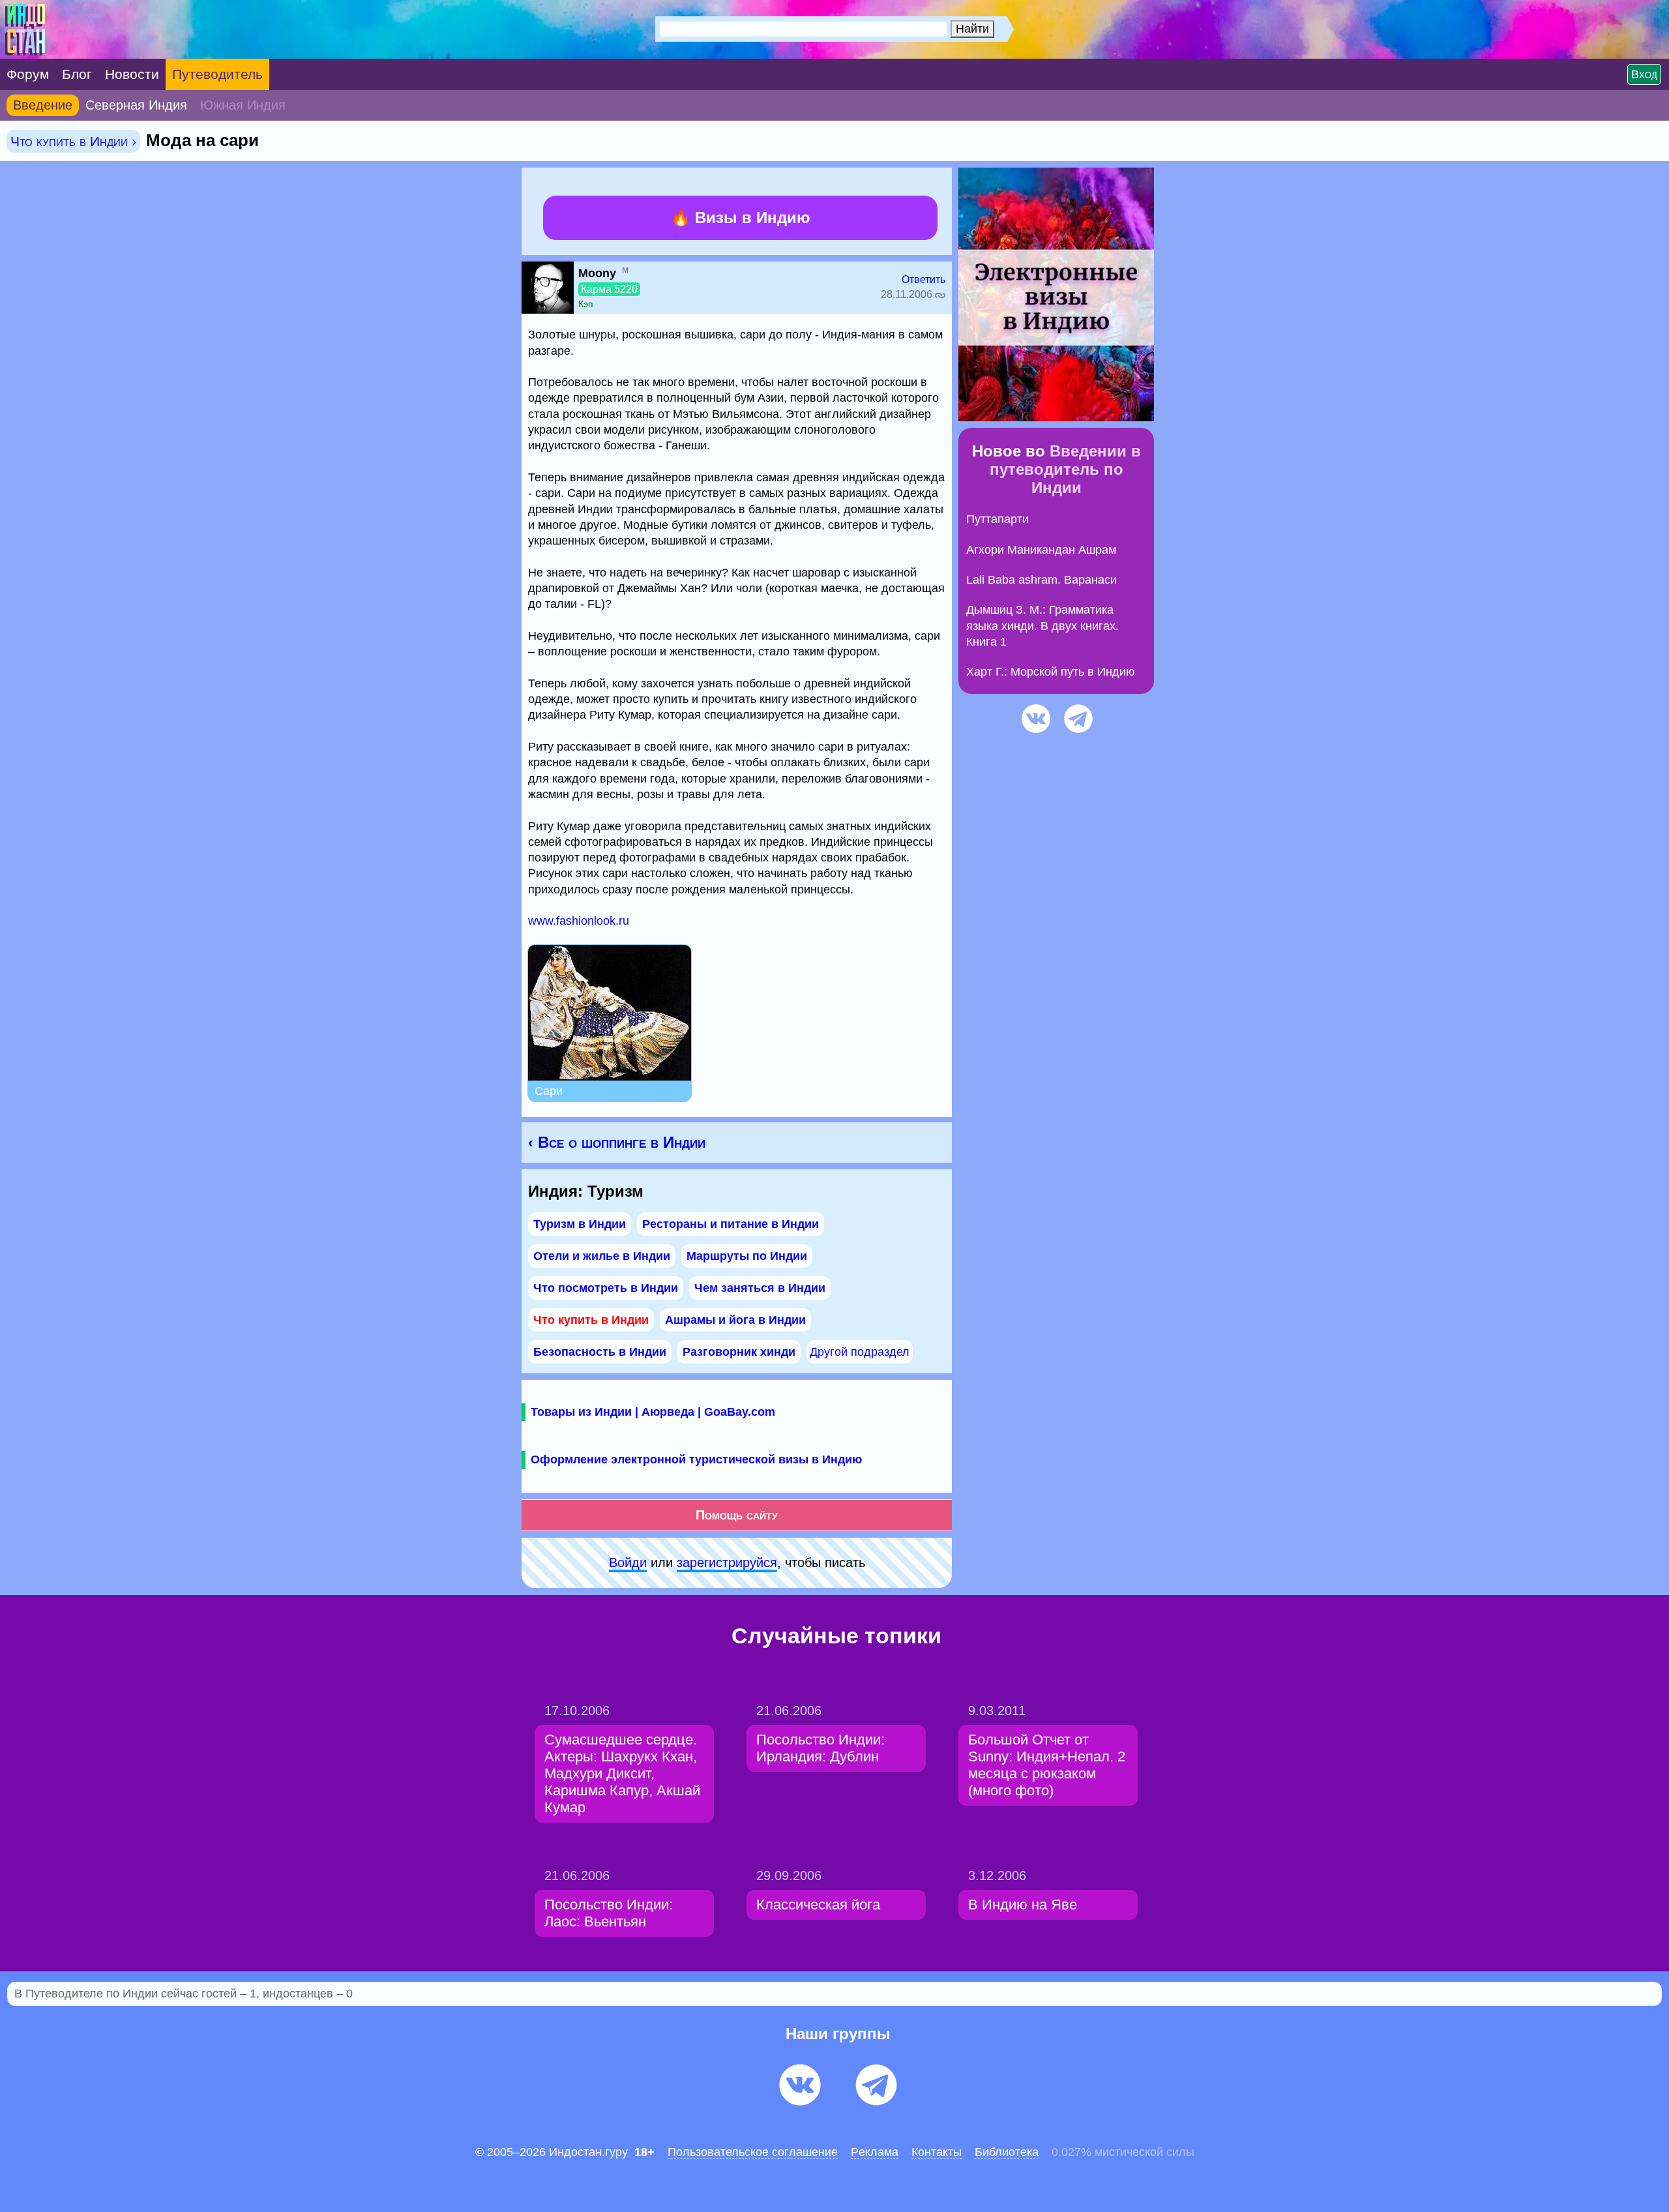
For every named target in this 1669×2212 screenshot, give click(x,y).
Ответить (923, 279)
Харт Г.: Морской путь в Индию (1051, 672)
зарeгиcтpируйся (727, 1562)
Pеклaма (875, 2152)
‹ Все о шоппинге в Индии (617, 1142)
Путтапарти (997, 519)
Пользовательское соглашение (753, 2152)
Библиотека (1007, 2152)
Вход (1644, 74)
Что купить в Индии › (73, 141)
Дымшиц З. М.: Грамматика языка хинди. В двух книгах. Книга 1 (1042, 626)
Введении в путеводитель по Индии (1065, 469)
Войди (628, 1562)
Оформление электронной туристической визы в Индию (696, 1459)
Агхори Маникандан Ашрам (1041, 550)
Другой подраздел (860, 1352)
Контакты (937, 2152)
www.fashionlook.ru (579, 921)
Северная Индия (136, 105)
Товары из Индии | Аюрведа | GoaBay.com (653, 1412)
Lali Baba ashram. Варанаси (1041, 580)
